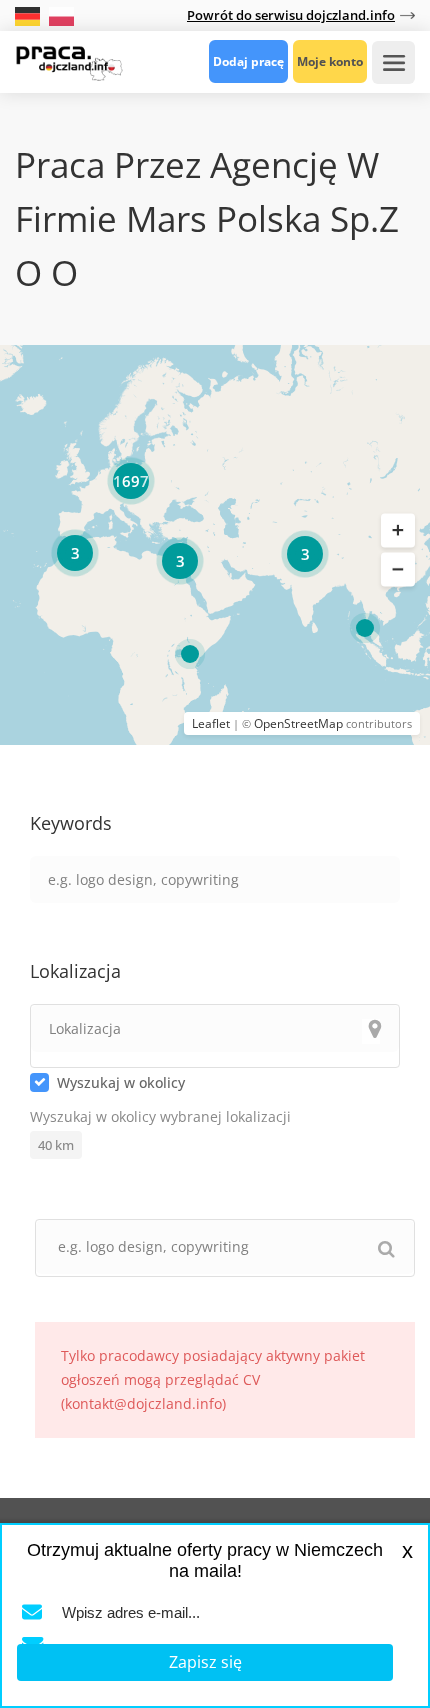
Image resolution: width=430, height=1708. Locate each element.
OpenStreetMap (298, 723)
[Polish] (61, 14)
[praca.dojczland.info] (69, 61)
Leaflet (211, 723)
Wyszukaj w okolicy (121, 1082)
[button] (398, 530)
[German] (29, 14)
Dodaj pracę (248, 61)
